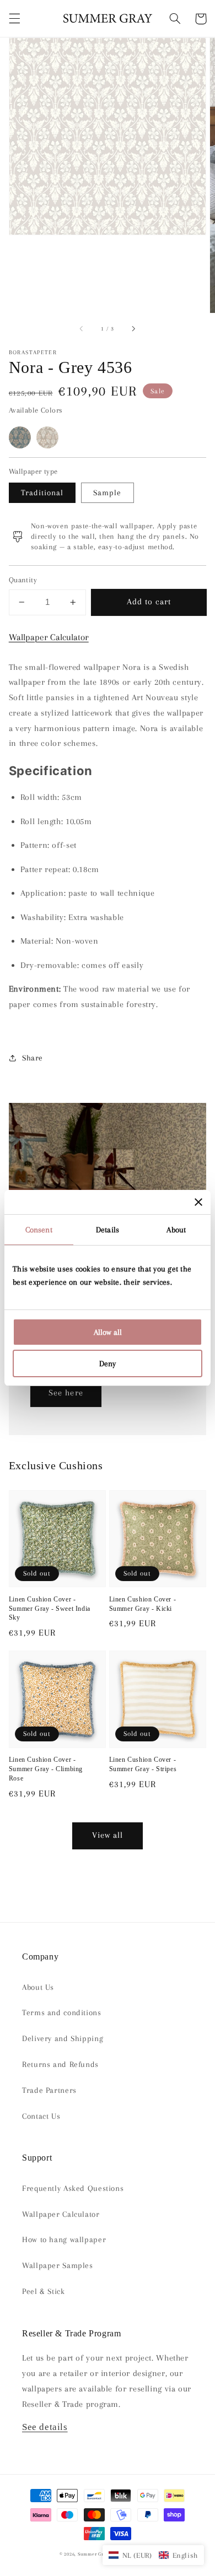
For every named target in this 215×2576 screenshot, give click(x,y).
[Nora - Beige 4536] (47, 437)
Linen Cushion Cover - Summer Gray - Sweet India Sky (50, 1608)
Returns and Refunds (60, 2064)
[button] (14, 19)
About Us (38, 1987)
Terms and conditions (62, 2012)
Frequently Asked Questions (73, 2188)
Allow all (108, 1332)
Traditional (42, 493)
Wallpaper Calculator (49, 637)
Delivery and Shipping (63, 2038)
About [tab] (176, 1230)
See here (66, 1393)
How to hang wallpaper (64, 2239)
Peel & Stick (44, 2291)
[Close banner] (198, 1202)
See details (45, 2427)
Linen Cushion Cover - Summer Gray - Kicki (143, 1604)
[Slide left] (82, 329)
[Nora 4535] (20, 437)
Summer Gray (93, 2554)
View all (108, 1835)
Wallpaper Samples (58, 2265)
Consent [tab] (39, 1230)
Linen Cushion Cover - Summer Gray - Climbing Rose (46, 1769)
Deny (108, 1363)
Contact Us (41, 2116)
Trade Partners (49, 2090)
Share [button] (33, 1058)
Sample (107, 493)
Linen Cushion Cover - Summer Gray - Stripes (143, 1764)
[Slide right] (133, 329)
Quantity (23, 580)
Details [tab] (108, 1230)
